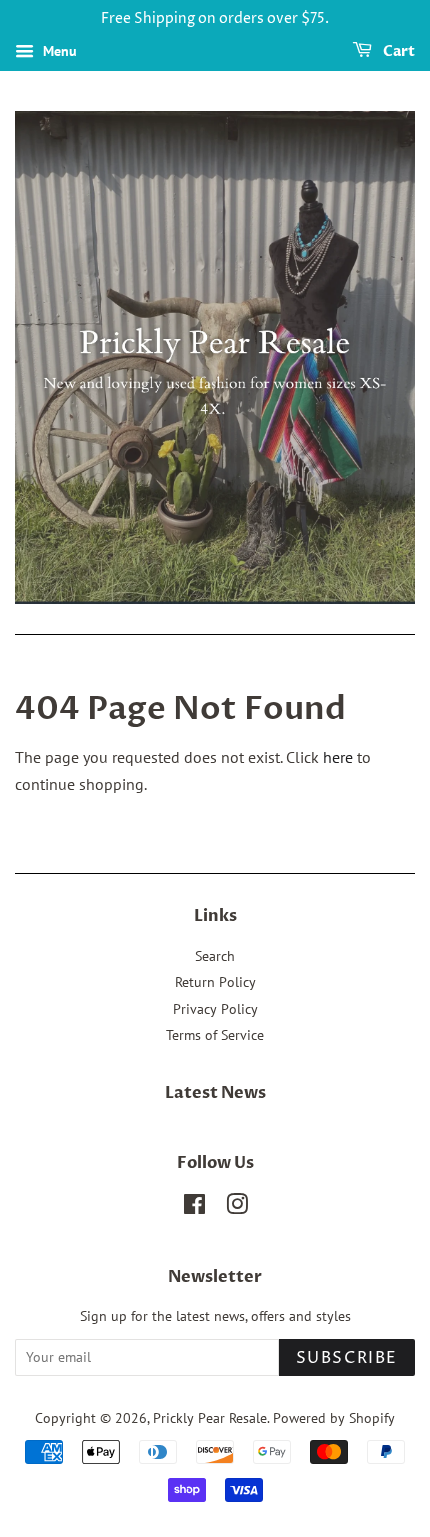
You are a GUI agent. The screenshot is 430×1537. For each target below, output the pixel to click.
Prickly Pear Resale (210, 1418)
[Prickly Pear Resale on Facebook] (194, 1208)
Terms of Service (215, 1035)
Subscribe (347, 1358)
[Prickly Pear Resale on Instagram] (237, 1208)
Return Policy (215, 982)
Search (215, 956)
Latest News (215, 1093)
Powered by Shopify (334, 1418)
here (338, 757)
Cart (397, 51)
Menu (58, 51)
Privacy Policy (215, 1009)
